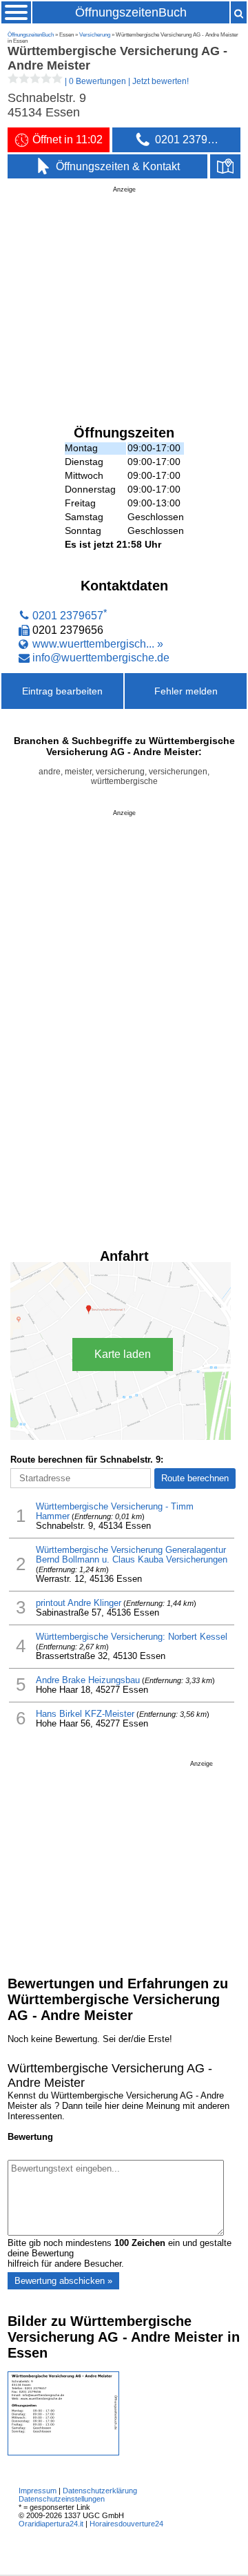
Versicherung (95, 35)
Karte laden (123, 1354)
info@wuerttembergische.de (101, 657)
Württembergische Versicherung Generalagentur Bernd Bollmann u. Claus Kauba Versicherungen (132, 1555)
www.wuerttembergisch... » (98, 643)
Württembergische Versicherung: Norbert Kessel (132, 1637)
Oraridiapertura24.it (51, 2524)
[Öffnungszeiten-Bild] (63, 2452)
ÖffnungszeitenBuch (131, 12)
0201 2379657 (68, 616)
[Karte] (225, 167)
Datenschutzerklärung (100, 2491)
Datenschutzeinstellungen (62, 2499)
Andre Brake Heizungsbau (88, 1680)
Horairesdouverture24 (126, 2524)
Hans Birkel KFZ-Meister (85, 1714)
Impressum (38, 2491)
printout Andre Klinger (79, 1603)
